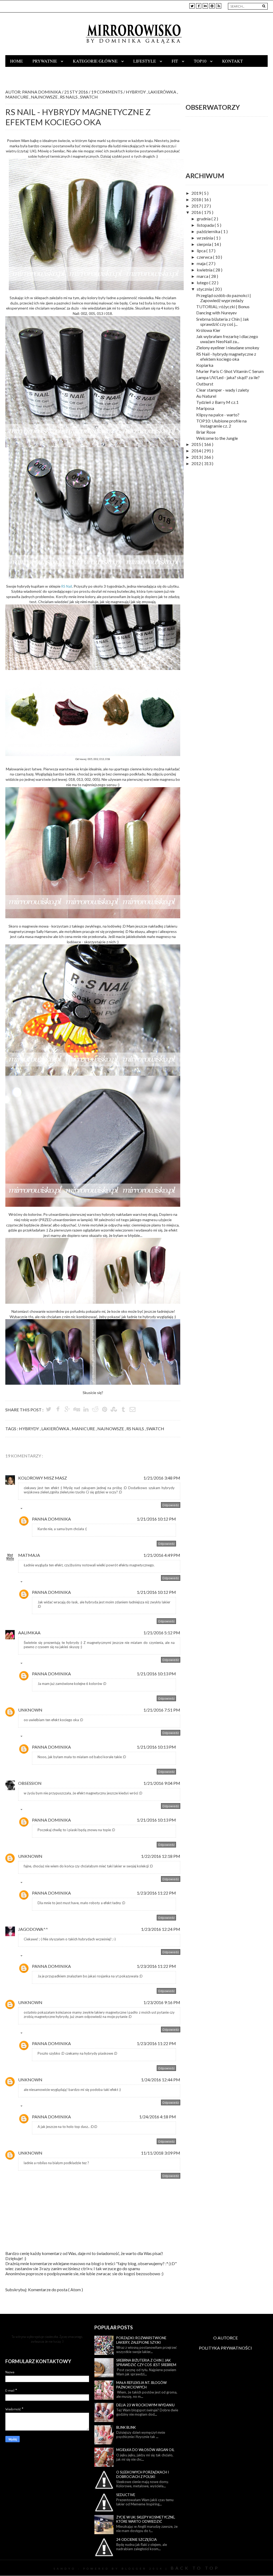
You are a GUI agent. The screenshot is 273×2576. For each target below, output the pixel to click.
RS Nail (67, 586)
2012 (197, 463)
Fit (175, 61)
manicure (17, 97)
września (205, 238)
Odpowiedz (171, 1505)
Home (17, 61)
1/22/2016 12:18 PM (161, 1856)
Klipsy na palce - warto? (218, 415)
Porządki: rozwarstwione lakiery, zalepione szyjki (141, 2340)
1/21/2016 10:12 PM (156, 1519)
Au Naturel (206, 396)
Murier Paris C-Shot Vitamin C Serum (230, 371)
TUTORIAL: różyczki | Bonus (223, 306)
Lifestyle (145, 61)
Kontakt (232, 61)
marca (203, 276)
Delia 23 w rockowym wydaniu (145, 2405)
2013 (197, 457)
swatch (89, 97)
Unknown (30, 1710)
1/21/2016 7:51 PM (162, 1710)
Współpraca (25, 73)
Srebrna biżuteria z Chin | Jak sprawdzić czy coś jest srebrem (146, 2362)
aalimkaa (29, 1633)
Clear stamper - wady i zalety (223, 390)
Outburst (205, 384)
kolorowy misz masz (43, 1478)
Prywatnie (45, 61)
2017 (197, 206)
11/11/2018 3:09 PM (161, 2153)
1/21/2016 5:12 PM (162, 1633)
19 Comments (107, 92)
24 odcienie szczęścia (136, 2540)
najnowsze (45, 97)
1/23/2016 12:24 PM (161, 1929)
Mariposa (205, 408)
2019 (197, 193)
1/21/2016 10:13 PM (156, 1674)
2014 (197, 451)
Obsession (30, 1783)
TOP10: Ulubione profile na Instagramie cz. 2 (221, 423)
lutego (203, 283)
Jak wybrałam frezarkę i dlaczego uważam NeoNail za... (227, 339)
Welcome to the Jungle (217, 438)
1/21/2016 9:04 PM (162, 1783)
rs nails (69, 97)
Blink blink (126, 2427)
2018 (197, 199)
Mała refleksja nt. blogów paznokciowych (141, 2385)
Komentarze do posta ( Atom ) (55, 2289)
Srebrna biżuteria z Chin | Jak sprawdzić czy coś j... (223, 322)
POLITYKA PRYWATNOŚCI (225, 2348)
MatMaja (29, 1555)
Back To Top (195, 2568)
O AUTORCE (226, 2338)
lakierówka (163, 92)
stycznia (205, 289)
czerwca (205, 257)
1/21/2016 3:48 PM (162, 1478)
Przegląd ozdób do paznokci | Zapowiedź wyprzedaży (224, 298)
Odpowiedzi (33, 1510)
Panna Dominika (51, 1519)
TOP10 (201, 61)
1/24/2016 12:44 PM (161, 2080)
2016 (197, 212)
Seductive (126, 2495)
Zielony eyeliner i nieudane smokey (228, 348)
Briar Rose (206, 432)
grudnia (204, 219)
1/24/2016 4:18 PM (158, 2117)
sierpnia (204, 244)
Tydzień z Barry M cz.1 (217, 402)
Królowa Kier (208, 330)
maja (202, 263)
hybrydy (136, 92)
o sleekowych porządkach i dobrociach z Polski (142, 2474)
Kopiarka (205, 365)
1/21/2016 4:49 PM (162, 1555)
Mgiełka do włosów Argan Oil (145, 2450)
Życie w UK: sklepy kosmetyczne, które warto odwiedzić (146, 2519)
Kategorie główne (96, 61)
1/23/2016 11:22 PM (156, 1893)
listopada (206, 225)
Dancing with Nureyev (216, 313)
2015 (197, 444)
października (209, 231)
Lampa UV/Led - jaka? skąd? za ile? (228, 377)
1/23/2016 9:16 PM (162, 2002)
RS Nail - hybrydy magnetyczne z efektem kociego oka (226, 356)
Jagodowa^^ (33, 1929)
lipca (202, 251)
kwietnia (205, 270)
